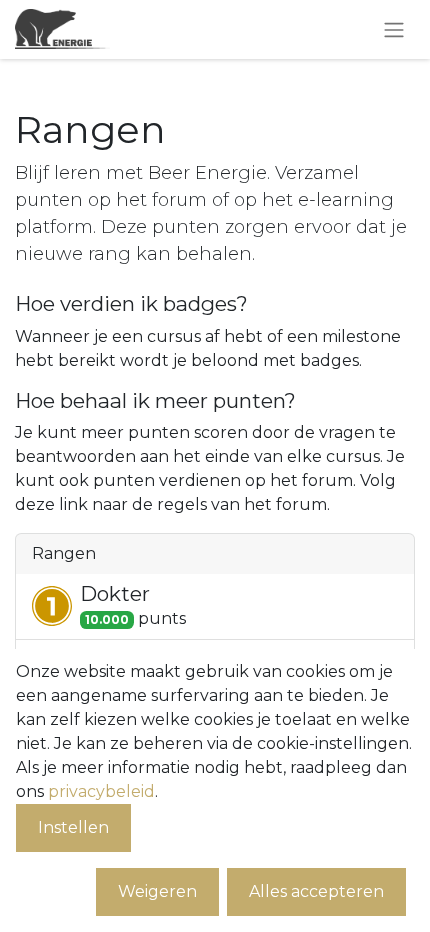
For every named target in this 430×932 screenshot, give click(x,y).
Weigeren (157, 891)
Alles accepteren (316, 891)
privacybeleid (101, 791)
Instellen (73, 827)
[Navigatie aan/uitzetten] (394, 29)
